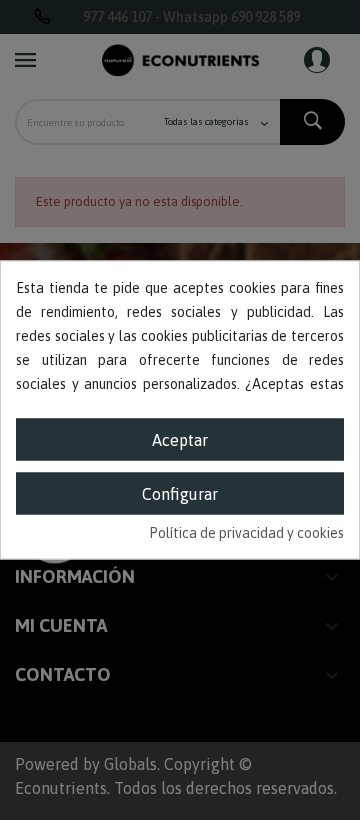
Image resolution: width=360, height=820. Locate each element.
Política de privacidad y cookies (246, 533)
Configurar (180, 494)
